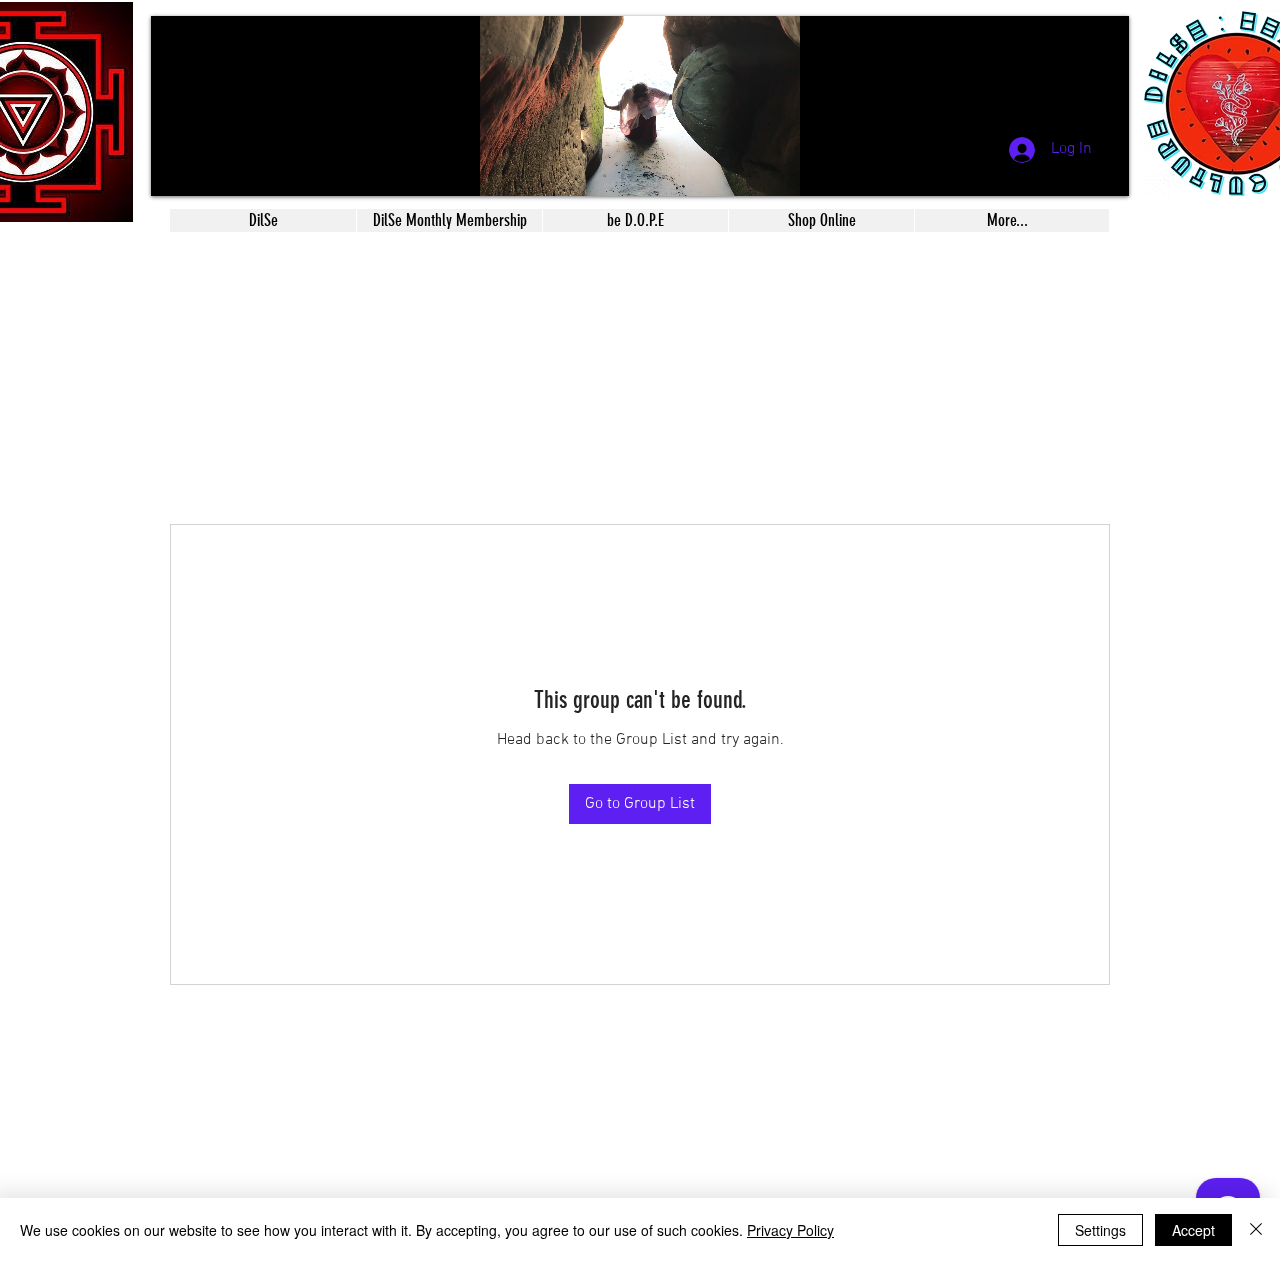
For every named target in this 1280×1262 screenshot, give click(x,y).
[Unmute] (211, 169)
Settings (1100, 1230)
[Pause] (177, 169)
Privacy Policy (790, 1230)
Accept (1193, 1230)
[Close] (1256, 1230)
